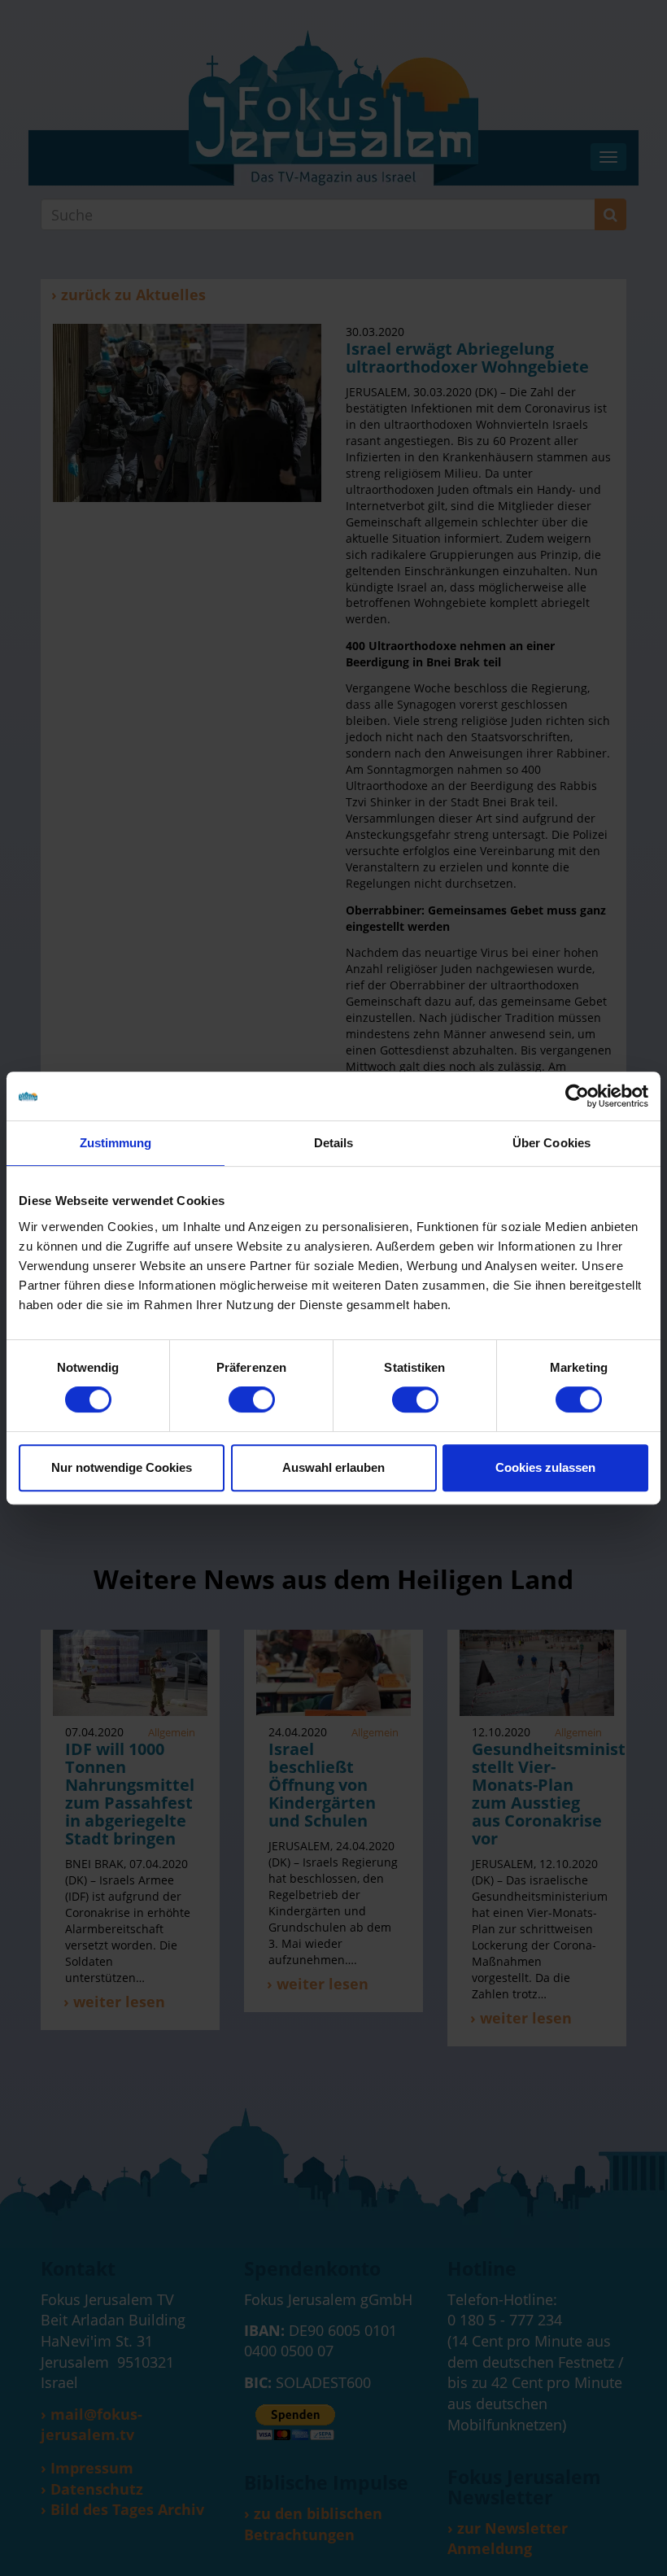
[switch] (252, 1399)
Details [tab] (334, 1143)
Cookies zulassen (545, 1467)
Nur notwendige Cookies (122, 1467)
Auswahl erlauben (333, 1467)
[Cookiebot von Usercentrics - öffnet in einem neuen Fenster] (577, 1096)
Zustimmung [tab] (116, 1143)
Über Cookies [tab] (551, 1143)
